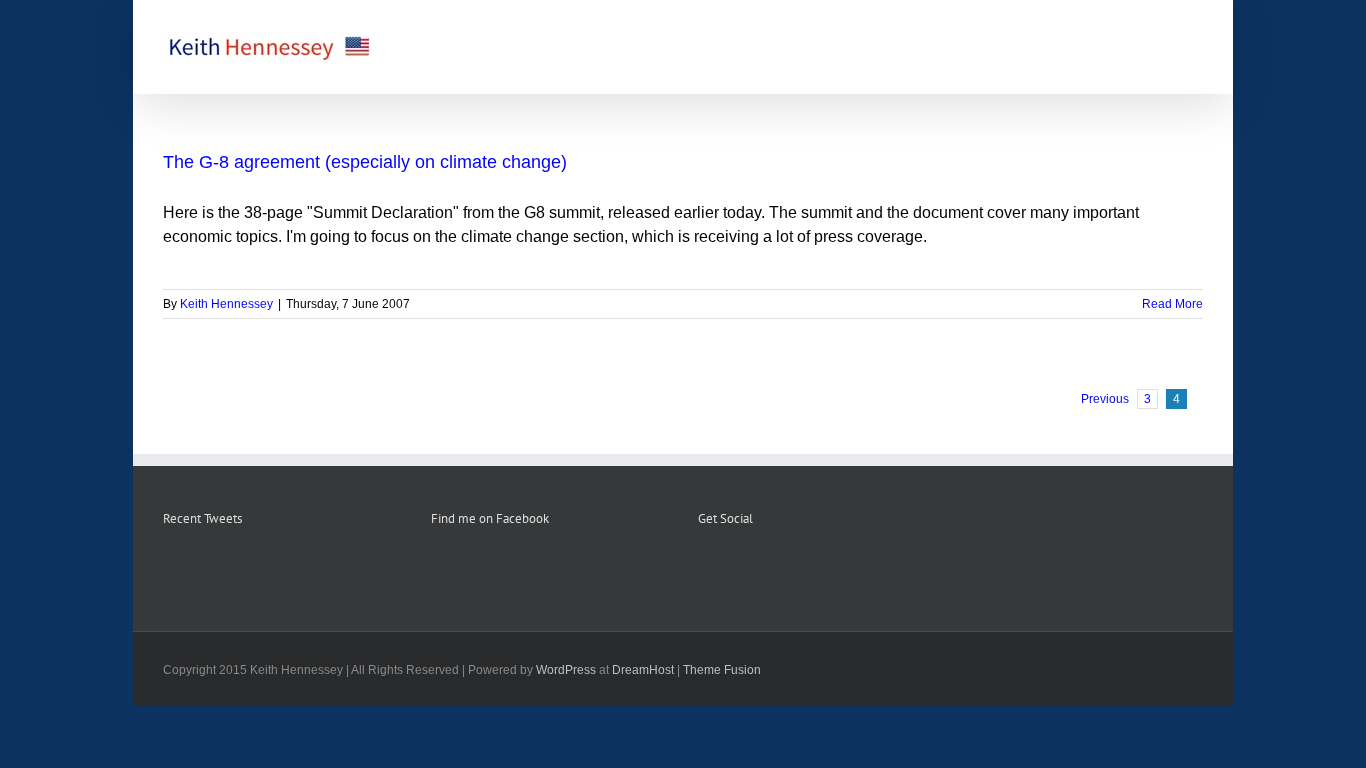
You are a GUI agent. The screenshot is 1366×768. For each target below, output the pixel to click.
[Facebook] (704, 569)
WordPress (566, 670)
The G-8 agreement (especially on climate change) (365, 162)
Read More (1172, 304)
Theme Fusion (722, 670)
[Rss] (731, 569)
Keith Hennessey (226, 304)
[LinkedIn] (785, 569)
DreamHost (643, 670)
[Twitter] (758, 569)
